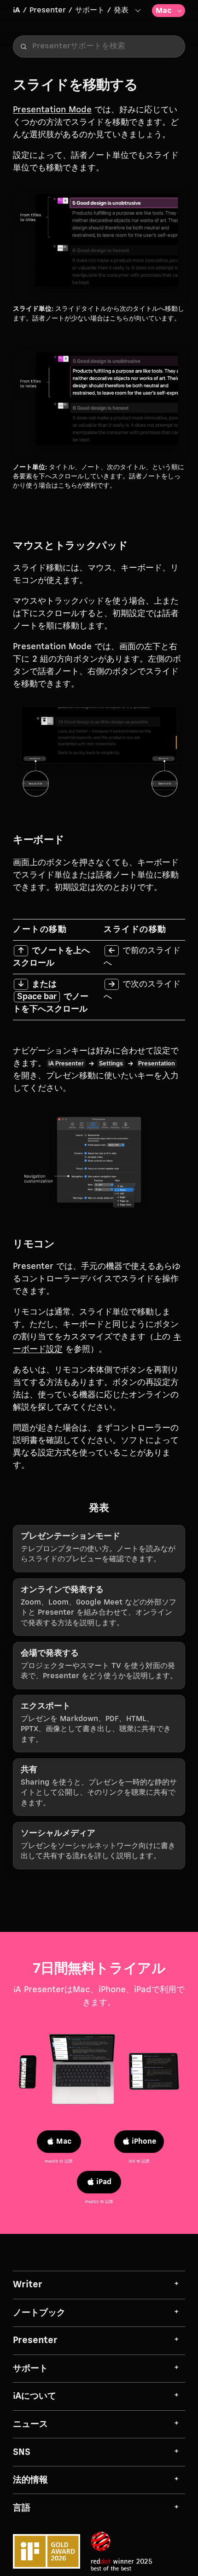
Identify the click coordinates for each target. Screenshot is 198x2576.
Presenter (48, 10)
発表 (121, 10)
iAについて (35, 2396)
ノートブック (39, 2313)
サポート (90, 10)
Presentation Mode (52, 110)
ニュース (30, 2424)
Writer (28, 2285)
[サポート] (137, 10)
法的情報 (30, 2480)
